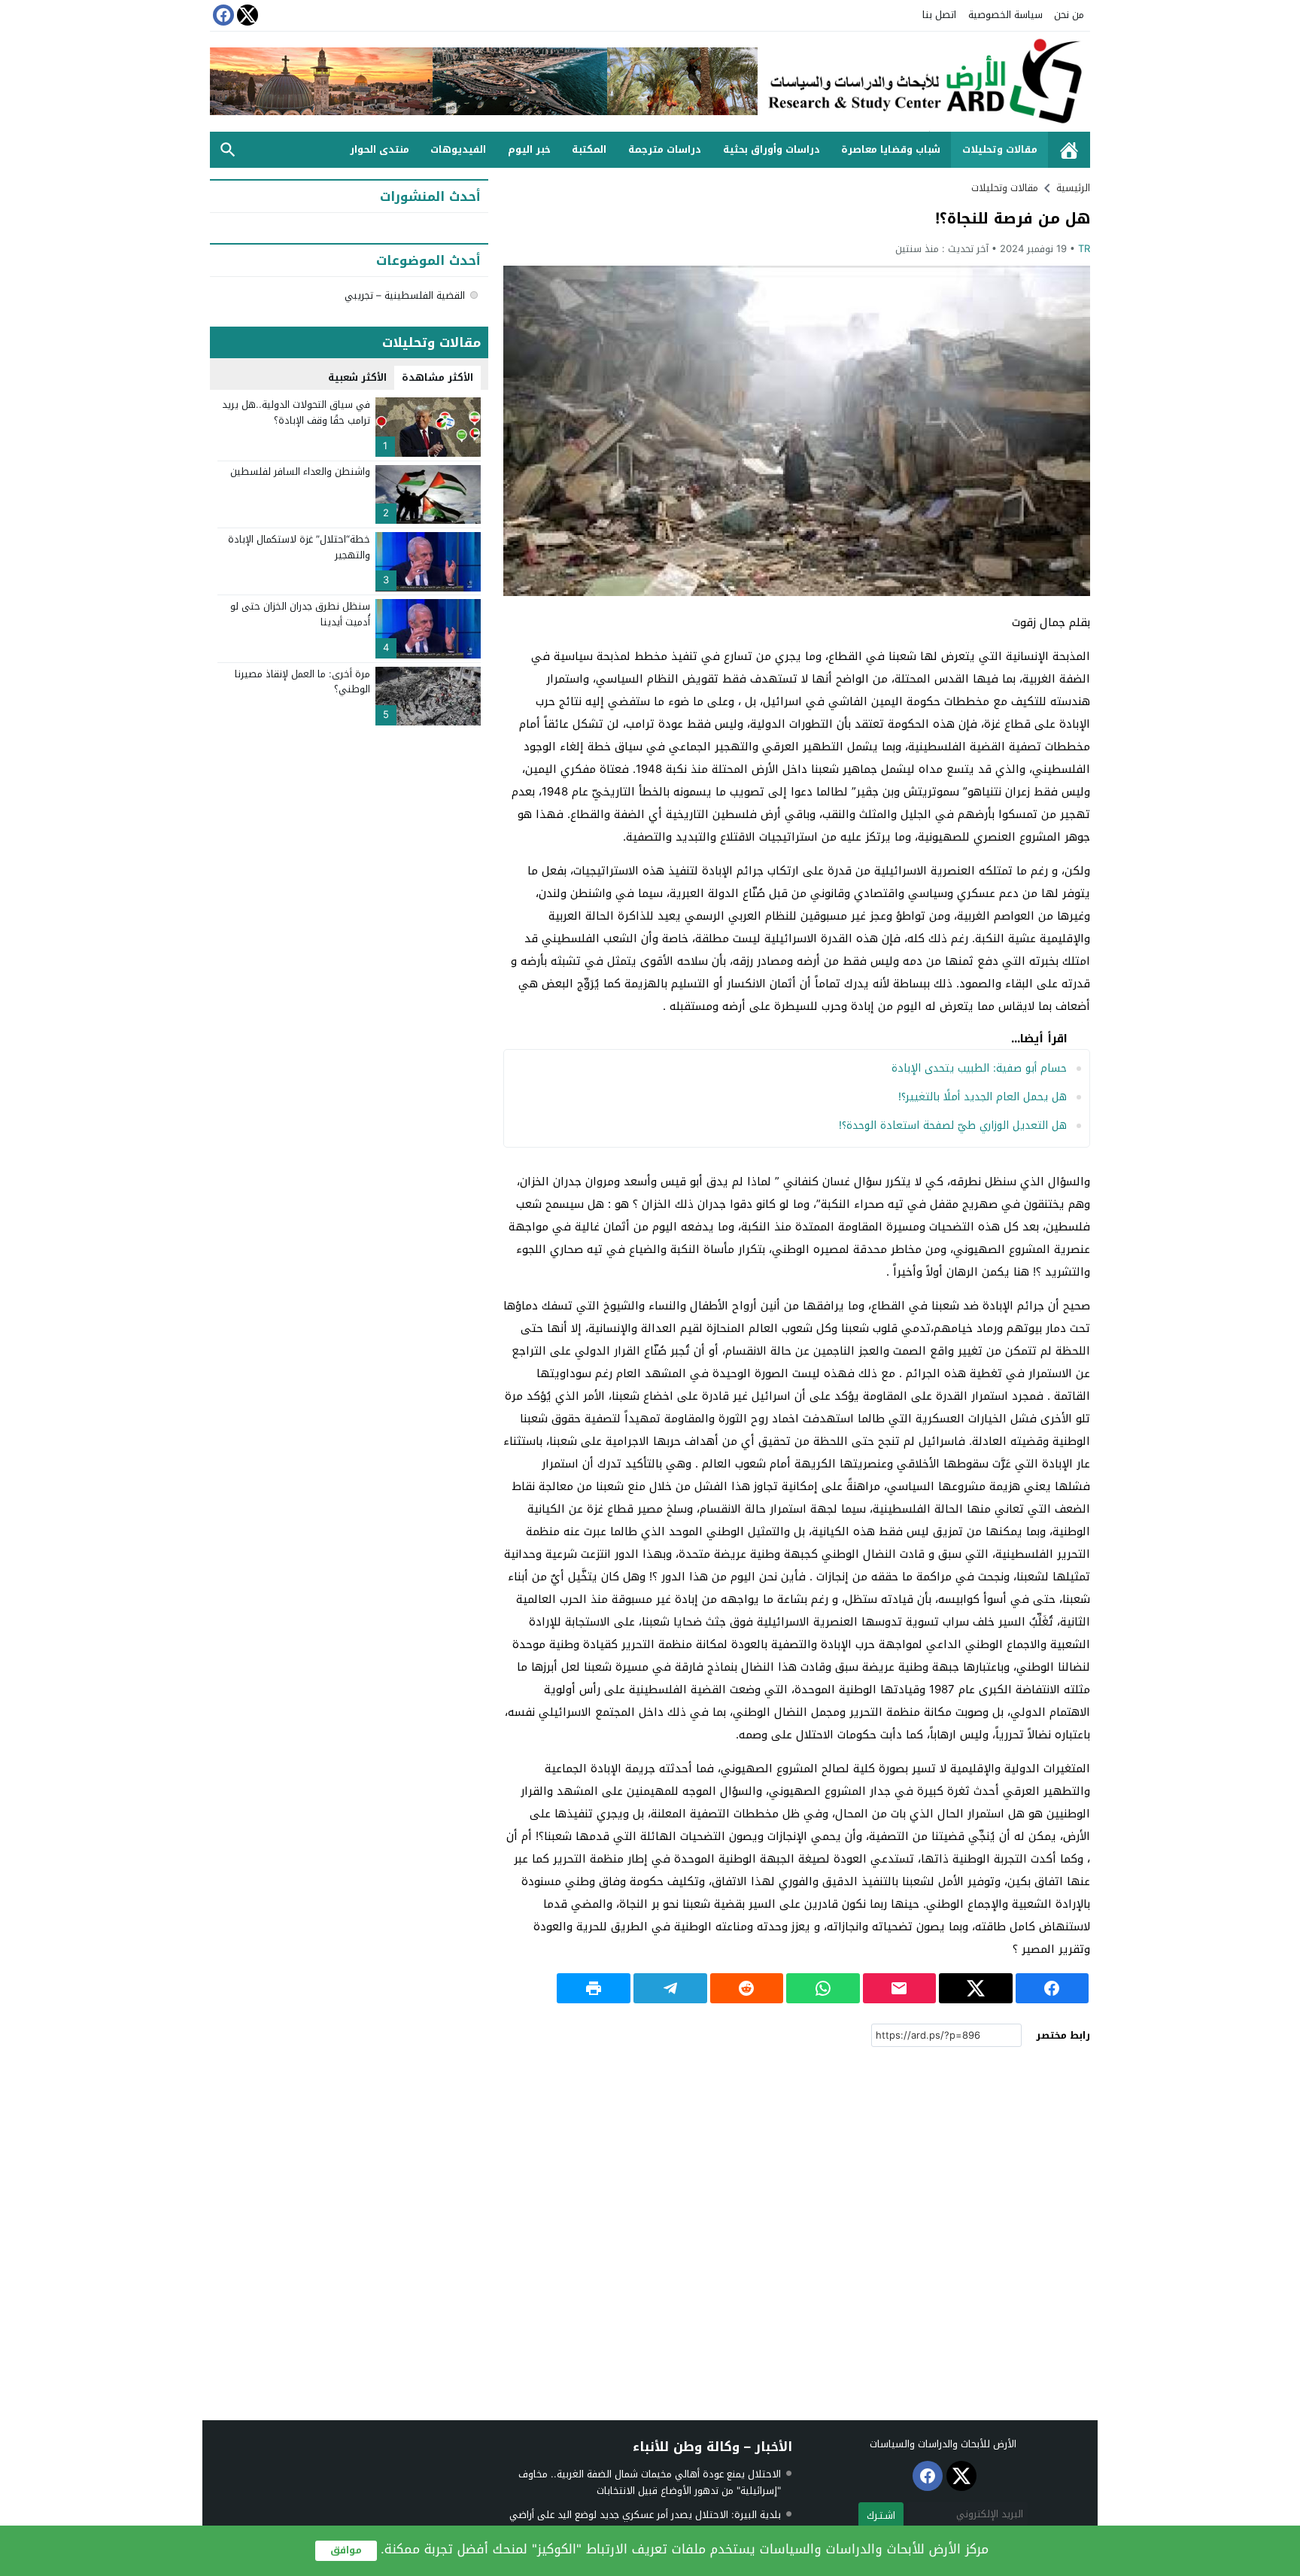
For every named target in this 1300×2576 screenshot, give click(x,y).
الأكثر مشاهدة (437, 377)
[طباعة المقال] (594, 1988)
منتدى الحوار (380, 149)
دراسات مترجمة (665, 149)
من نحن (1069, 15)
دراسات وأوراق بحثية (771, 149)
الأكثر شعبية (357, 377)
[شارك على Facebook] (1052, 1988)
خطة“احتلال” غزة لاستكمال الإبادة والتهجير (299, 547)
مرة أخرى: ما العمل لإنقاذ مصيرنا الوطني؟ (302, 682)
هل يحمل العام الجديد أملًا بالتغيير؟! (983, 1097)
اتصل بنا (939, 15)
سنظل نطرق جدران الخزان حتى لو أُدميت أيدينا (300, 614)
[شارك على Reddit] (747, 1988)
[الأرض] (924, 82)
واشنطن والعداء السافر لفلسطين (300, 472)
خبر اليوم (529, 149)
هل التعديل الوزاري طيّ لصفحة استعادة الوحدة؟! (953, 1125)
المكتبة (589, 149)
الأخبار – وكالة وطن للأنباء (712, 2447)
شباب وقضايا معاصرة (891, 149)
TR (1084, 249)
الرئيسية (1069, 150)
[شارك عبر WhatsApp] (823, 1988)
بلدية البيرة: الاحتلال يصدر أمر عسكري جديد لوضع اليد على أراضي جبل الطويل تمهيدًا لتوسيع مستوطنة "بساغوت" (645, 2523)
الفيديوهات (458, 149)
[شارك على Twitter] (976, 1988)
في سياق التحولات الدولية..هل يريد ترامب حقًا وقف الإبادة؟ (296, 412)
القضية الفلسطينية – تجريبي (405, 295)
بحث (228, 150)
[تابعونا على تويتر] (246, 15)
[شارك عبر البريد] (900, 1988)
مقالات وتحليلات (1000, 149)
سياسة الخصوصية (1005, 15)
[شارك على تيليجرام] (670, 1988)
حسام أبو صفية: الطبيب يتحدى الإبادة (979, 1068)
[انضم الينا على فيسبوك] (222, 15)
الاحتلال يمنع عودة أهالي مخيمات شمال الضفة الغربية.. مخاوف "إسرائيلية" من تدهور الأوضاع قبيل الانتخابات (650, 2482)
